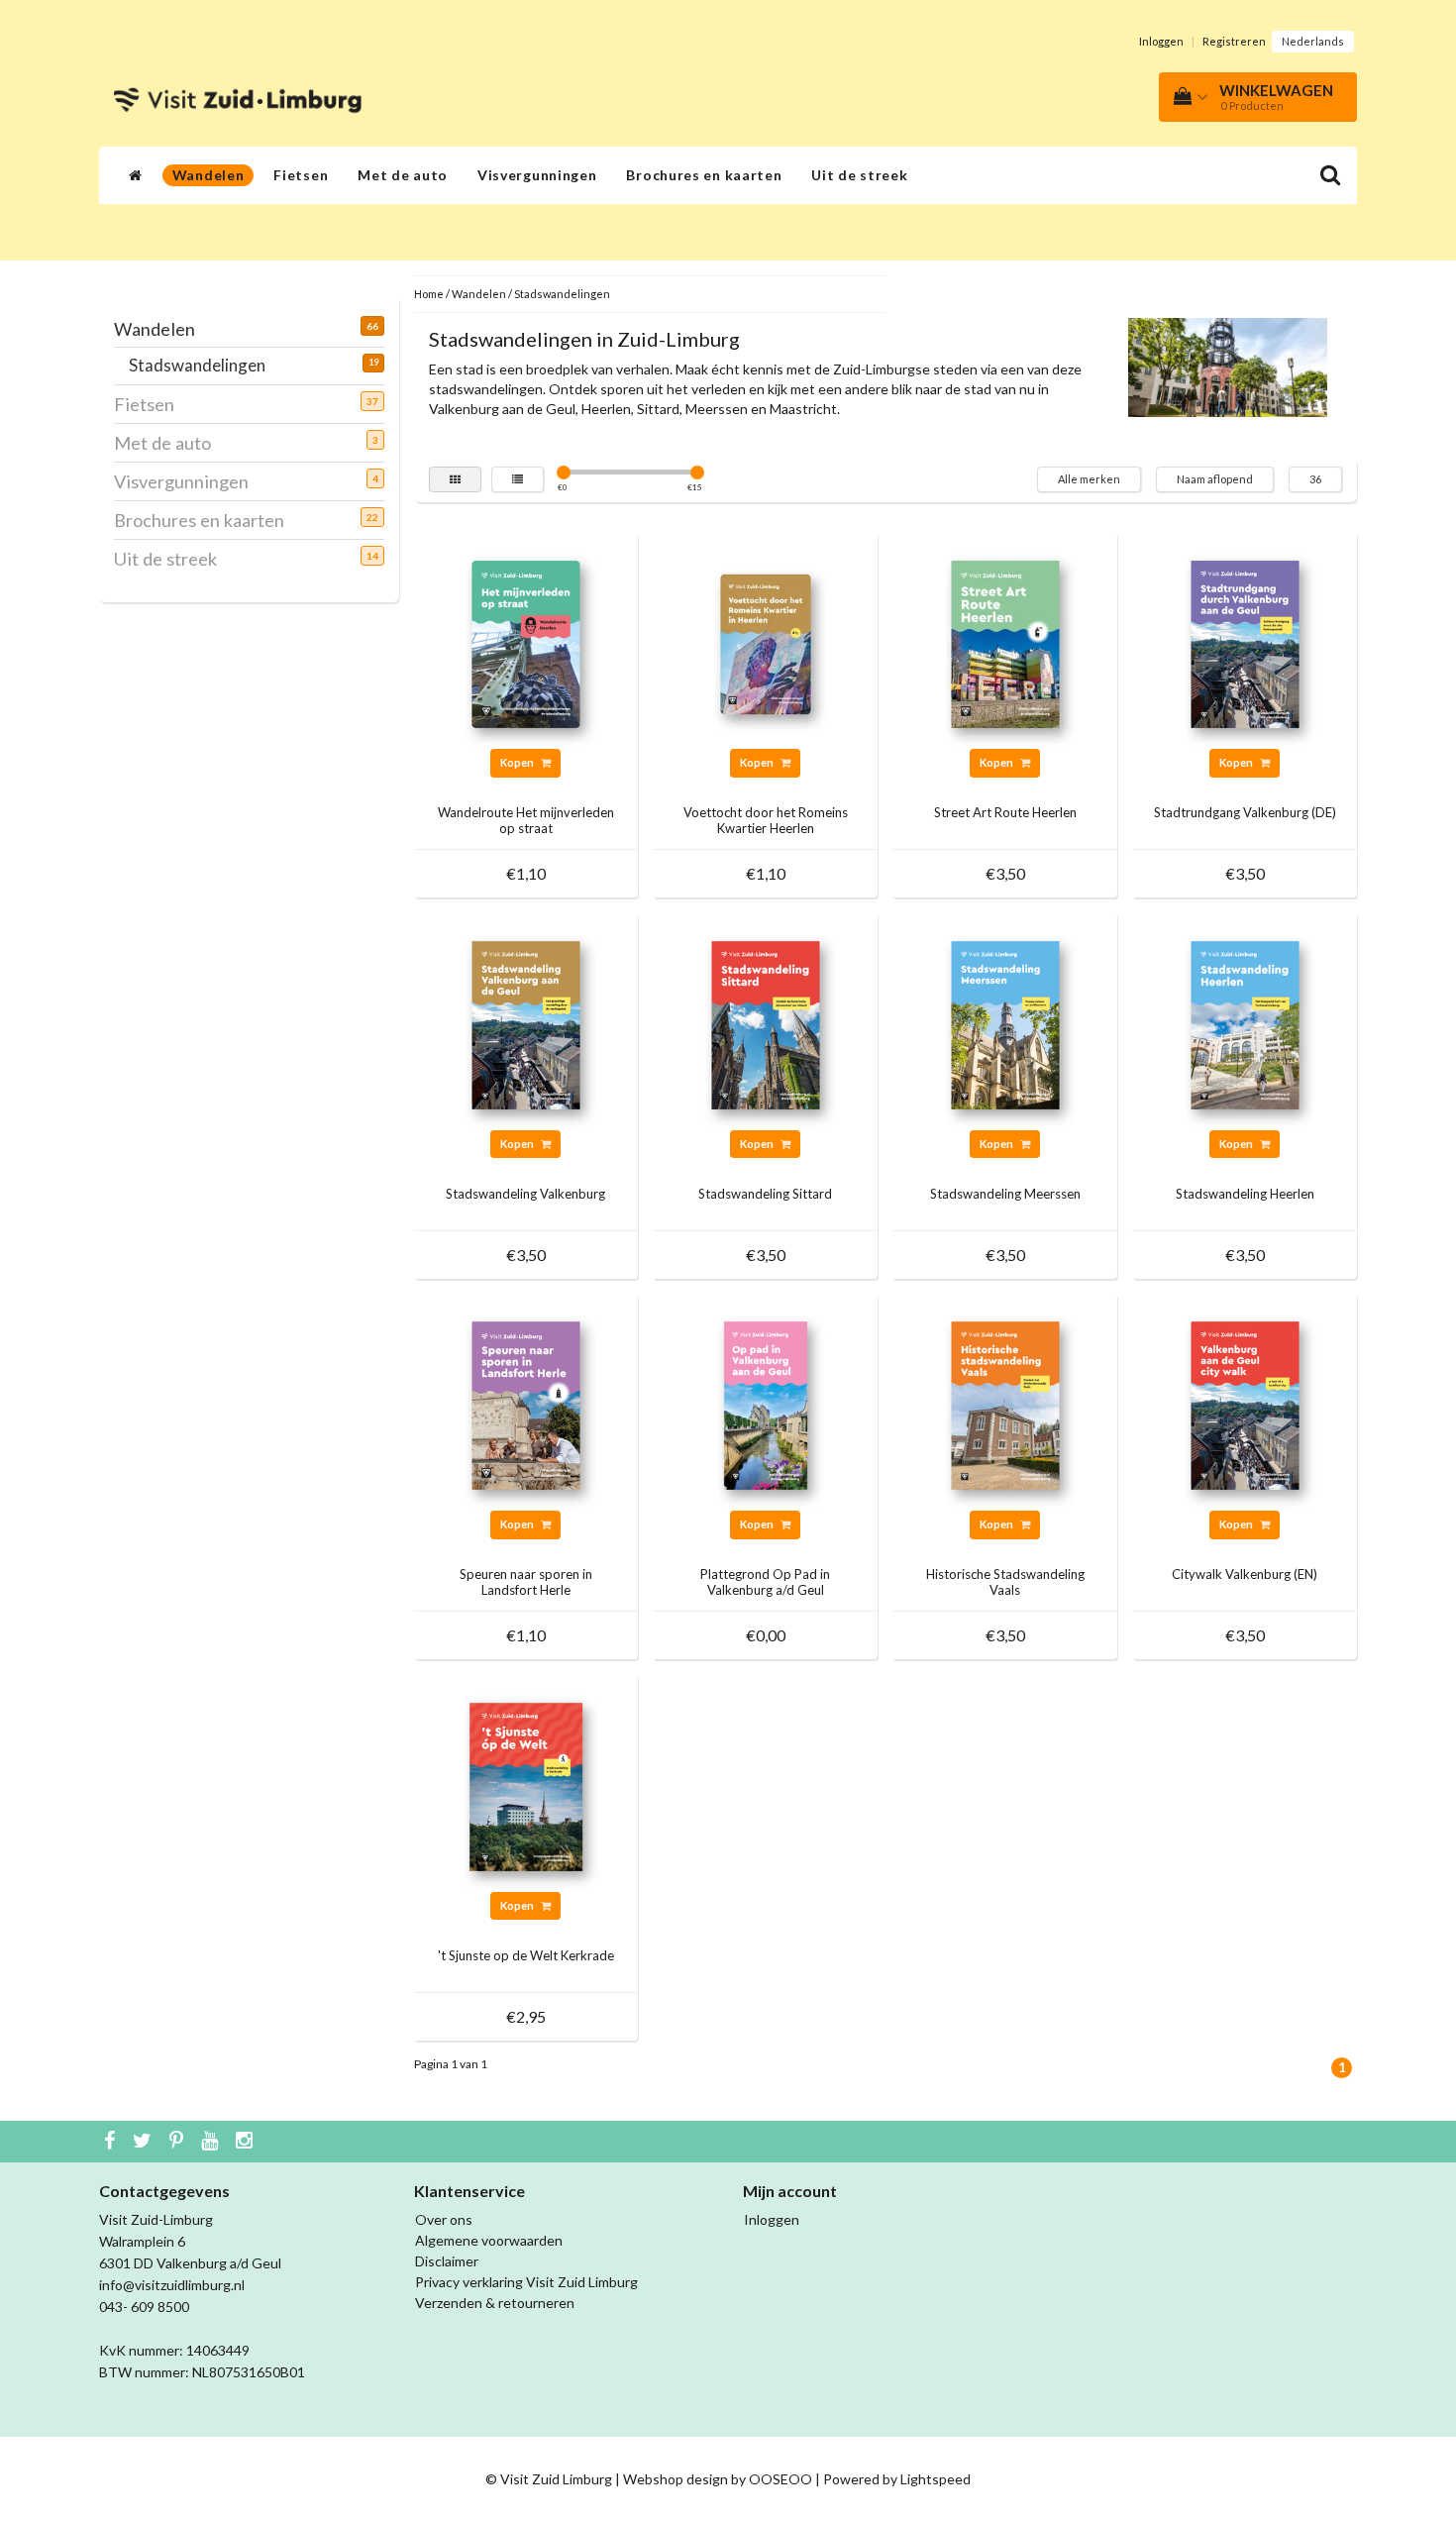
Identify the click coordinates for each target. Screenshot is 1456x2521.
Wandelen (208, 175)
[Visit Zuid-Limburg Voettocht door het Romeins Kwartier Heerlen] (766, 642)
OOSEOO (780, 2479)
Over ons (444, 2219)
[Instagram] (247, 2142)
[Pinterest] (179, 2142)
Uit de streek (859, 175)
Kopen (518, 762)
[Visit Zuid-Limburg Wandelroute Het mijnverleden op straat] (526, 642)
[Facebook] (112, 2142)
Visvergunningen (537, 175)
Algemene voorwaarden (489, 2240)
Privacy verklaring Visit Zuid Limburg (526, 2282)
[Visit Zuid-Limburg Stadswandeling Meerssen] (1005, 1023)
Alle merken (1089, 479)
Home (429, 294)
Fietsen (301, 175)
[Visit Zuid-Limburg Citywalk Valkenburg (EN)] (1245, 1404)
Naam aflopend (1215, 479)
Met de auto (403, 175)
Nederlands (1313, 41)
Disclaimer (447, 2261)
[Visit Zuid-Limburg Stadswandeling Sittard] (766, 1023)
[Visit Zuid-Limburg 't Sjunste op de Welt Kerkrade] (526, 1785)
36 (1315, 479)
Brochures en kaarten (704, 175)
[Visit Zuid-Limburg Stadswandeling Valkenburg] (526, 1023)
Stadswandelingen (205, 365)
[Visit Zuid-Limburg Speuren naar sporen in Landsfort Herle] (526, 1404)
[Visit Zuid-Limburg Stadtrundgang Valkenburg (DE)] (1245, 642)
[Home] (136, 175)
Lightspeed (936, 2479)
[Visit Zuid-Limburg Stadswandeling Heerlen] (1245, 1023)
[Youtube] (212, 2142)
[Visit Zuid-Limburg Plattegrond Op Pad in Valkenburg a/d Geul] (766, 1404)
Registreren (1234, 41)
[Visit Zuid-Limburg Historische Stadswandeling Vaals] (1005, 1404)
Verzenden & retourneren (495, 2303)
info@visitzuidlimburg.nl (172, 2285)
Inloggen (1161, 41)
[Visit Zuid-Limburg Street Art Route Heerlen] (1005, 642)
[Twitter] (145, 2142)
